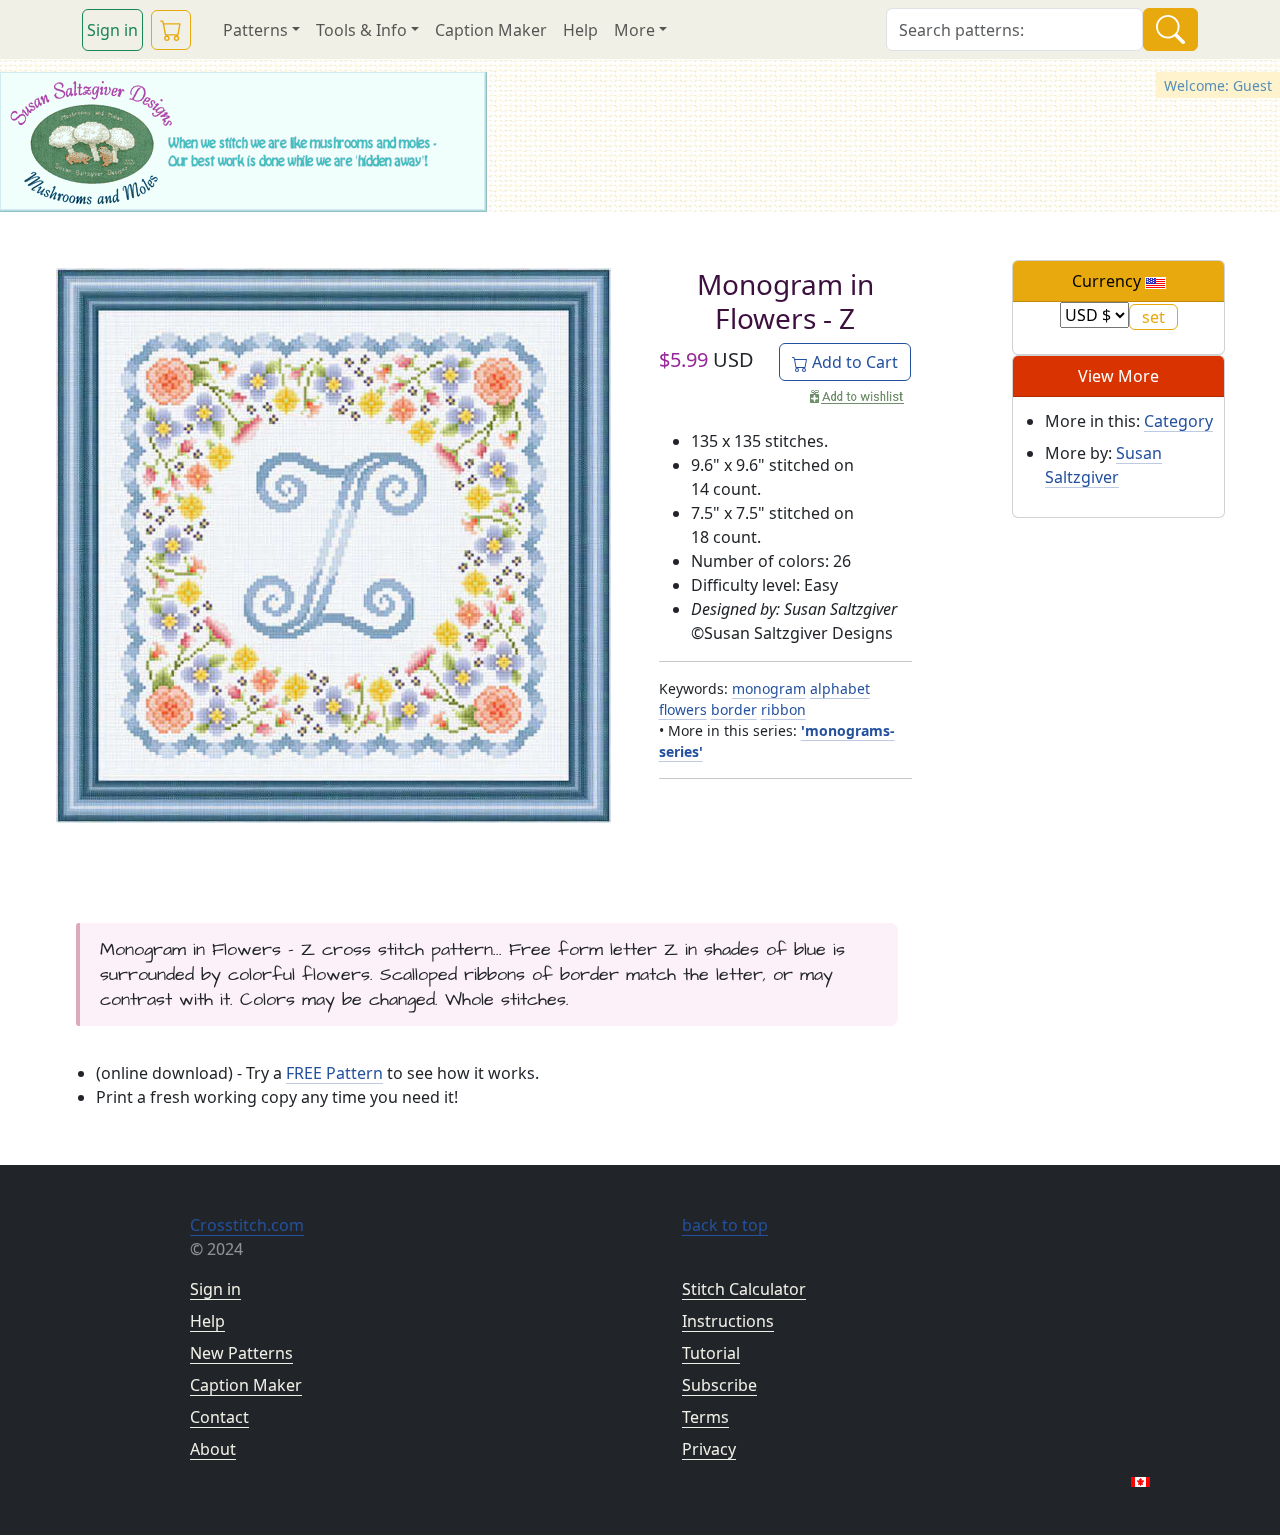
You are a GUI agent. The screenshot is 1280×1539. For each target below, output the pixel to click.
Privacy (709, 1449)
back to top (725, 1225)
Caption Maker (491, 30)
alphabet (840, 688)
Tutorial (711, 1353)
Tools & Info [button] (361, 30)
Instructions (728, 1321)
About (213, 1449)
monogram (769, 688)
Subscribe (719, 1385)
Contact (219, 1417)
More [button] (634, 30)
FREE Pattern (334, 1073)
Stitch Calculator (744, 1289)
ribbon (783, 709)
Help (580, 30)
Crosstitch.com (247, 1225)
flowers (683, 709)
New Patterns (241, 1353)
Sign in (112, 30)
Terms (705, 1417)
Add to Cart (853, 362)
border (734, 709)
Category (1178, 421)
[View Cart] (171, 30)
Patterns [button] (255, 30)
